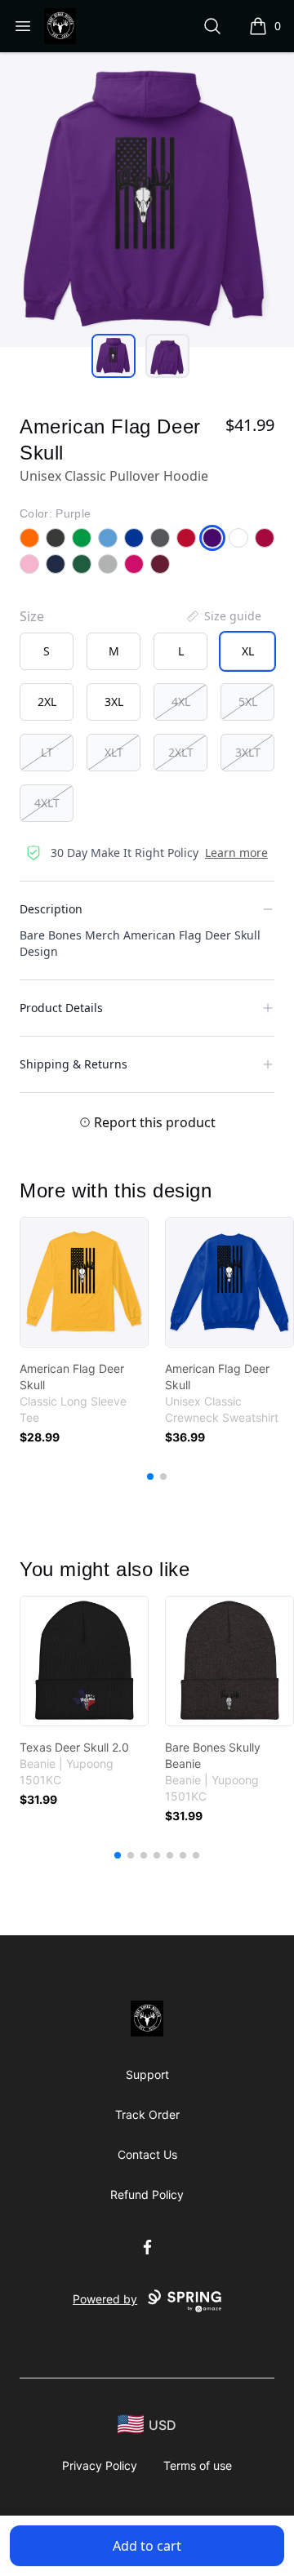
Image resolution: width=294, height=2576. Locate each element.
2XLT (181, 752)
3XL (114, 702)
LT (47, 752)
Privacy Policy (100, 2465)
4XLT (47, 803)
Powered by (105, 2299)
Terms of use (198, 2465)
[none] (223, 616)
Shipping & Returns (73, 1064)
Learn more (236, 853)
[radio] (47, 651)
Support (147, 2074)
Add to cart (147, 2546)
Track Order (147, 2114)
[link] (84, 1282)
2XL (47, 702)
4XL (181, 702)
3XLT (248, 752)
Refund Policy (147, 2194)
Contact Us (147, 2154)
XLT (114, 752)
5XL (248, 702)
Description (51, 909)
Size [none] (32, 616)
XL (248, 651)
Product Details (61, 1008)
